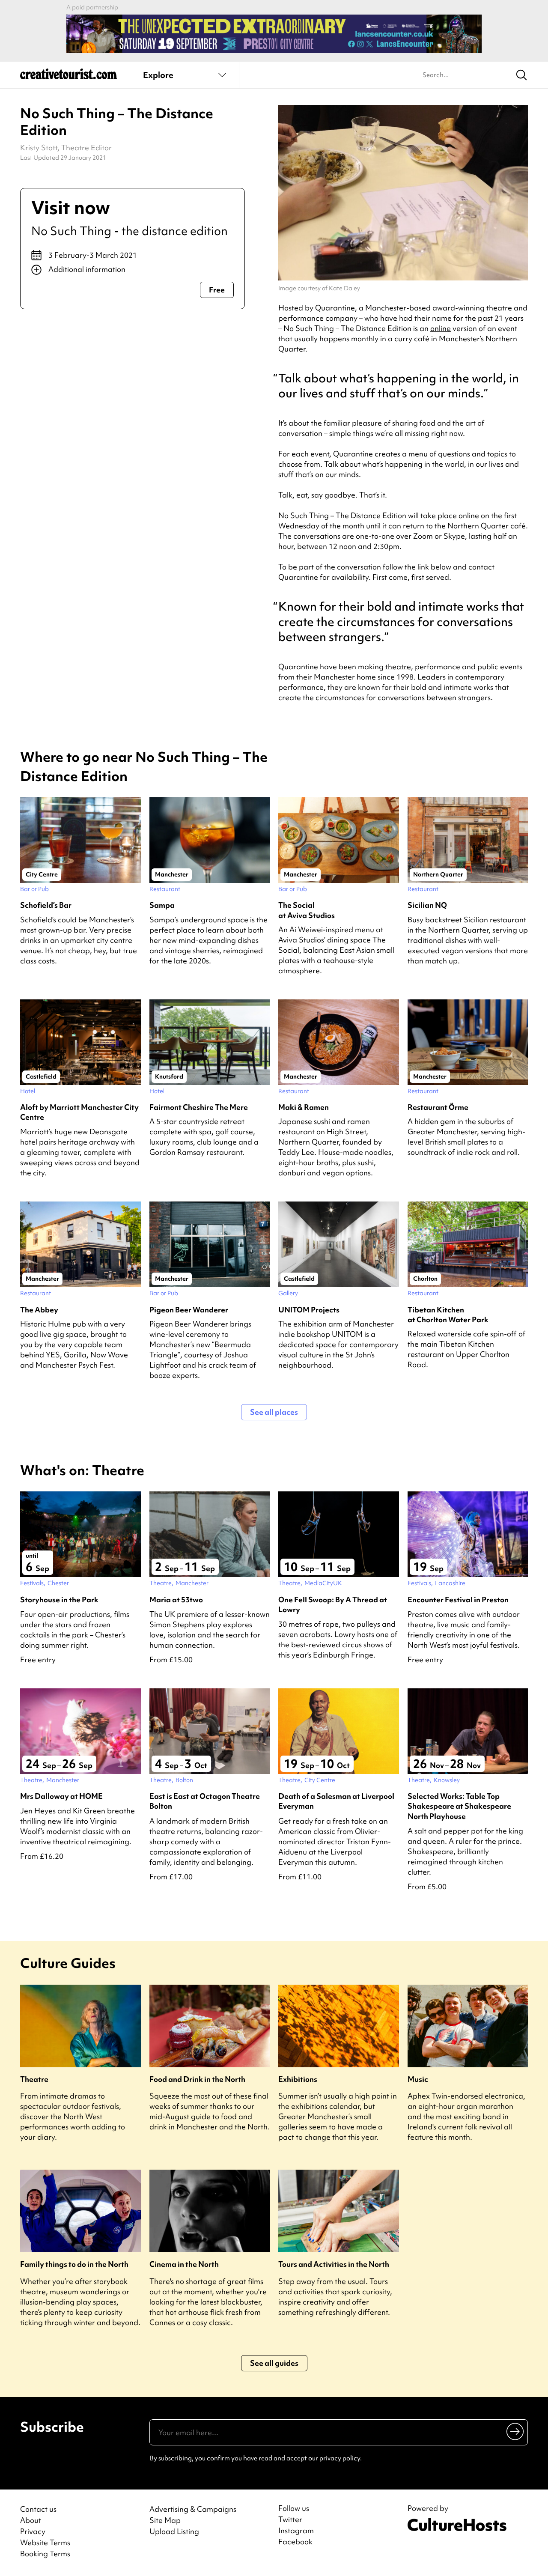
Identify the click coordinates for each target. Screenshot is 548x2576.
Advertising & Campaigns (193, 2509)
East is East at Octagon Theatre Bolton (205, 1801)
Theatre (34, 2079)
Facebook (295, 2542)
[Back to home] (68, 77)
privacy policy (340, 2458)
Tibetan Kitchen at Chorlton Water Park (448, 1315)
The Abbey (39, 1310)
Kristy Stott (39, 148)
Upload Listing (174, 2531)
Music (418, 2079)
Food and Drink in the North (197, 2079)
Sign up (516, 2431)
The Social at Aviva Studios (307, 910)
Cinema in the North (184, 2264)
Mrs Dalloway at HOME (61, 1796)
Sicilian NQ (427, 905)
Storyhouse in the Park (59, 1600)
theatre (398, 666)
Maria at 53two (176, 1600)
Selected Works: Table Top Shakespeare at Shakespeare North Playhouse (459, 1806)
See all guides (274, 2363)
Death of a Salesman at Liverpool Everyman (336, 1801)
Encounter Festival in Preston (458, 1600)
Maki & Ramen (304, 1107)
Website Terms (45, 2542)
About (31, 2520)
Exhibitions (298, 2079)
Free (217, 290)
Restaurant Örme (438, 1107)
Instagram (296, 2531)
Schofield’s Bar (46, 905)
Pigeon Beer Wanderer (189, 1310)
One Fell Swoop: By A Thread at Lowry (333, 1604)
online (441, 328)
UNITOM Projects (309, 1310)
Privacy (33, 2531)
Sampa (162, 905)
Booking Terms (45, 2554)
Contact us (38, 2509)
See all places (274, 1412)
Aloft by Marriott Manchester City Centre (79, 1112)
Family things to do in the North (74, 2264)
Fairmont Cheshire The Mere (199, 1107)
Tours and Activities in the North (334, 2264)
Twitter (290, 2519)
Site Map (165, 2520)
